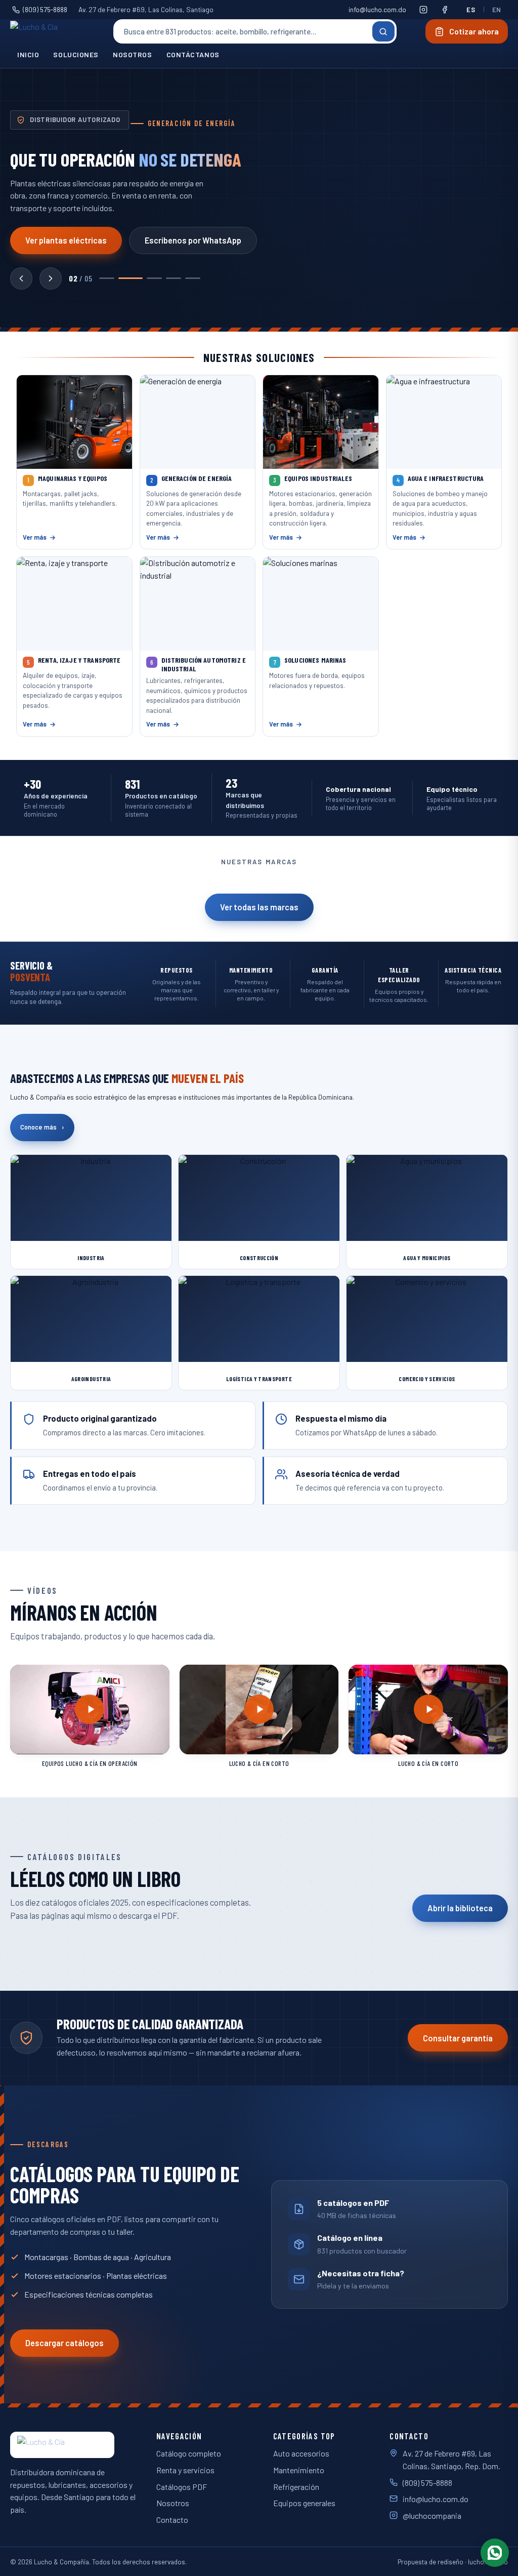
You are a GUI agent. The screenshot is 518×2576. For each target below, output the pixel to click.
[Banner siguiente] (51, 278)
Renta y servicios (185, 2470)
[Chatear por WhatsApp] (495, 2553)
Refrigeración (296, 2487)
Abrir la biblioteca (460, 1908)
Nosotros (133, 54)
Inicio (28, 54)
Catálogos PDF (182, 2487)
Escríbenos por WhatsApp (193, 240)
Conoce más (42, 1127)
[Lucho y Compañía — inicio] (47, 31)
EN (497, 10)
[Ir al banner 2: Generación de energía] (131, 278)
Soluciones (76, 54)
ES (471, 10)
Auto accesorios (301, 2453)
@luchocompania (432, 2515)
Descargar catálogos (64, 2343)
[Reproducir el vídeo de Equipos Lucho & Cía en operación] (90, 1709)
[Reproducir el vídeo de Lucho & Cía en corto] (259, 1709)
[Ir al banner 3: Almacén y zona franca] (154, 278)
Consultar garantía (458, 2038)
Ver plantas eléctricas (66, 240)
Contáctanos (193, 54)
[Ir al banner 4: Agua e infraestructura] (174, 278)
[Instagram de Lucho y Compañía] (423, 10)
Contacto (172, 2520)
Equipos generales (304, 2503)
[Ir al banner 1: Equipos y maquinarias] (107, 278)
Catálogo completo (189, 2453)
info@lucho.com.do (377, 9)
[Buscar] (383, 31)
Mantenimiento (299, 2470)
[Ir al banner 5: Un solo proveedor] (193, 278)
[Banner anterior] (21, 278)
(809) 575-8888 (45, 9)
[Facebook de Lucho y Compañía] (445, 10)
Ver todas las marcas (259, 907)
